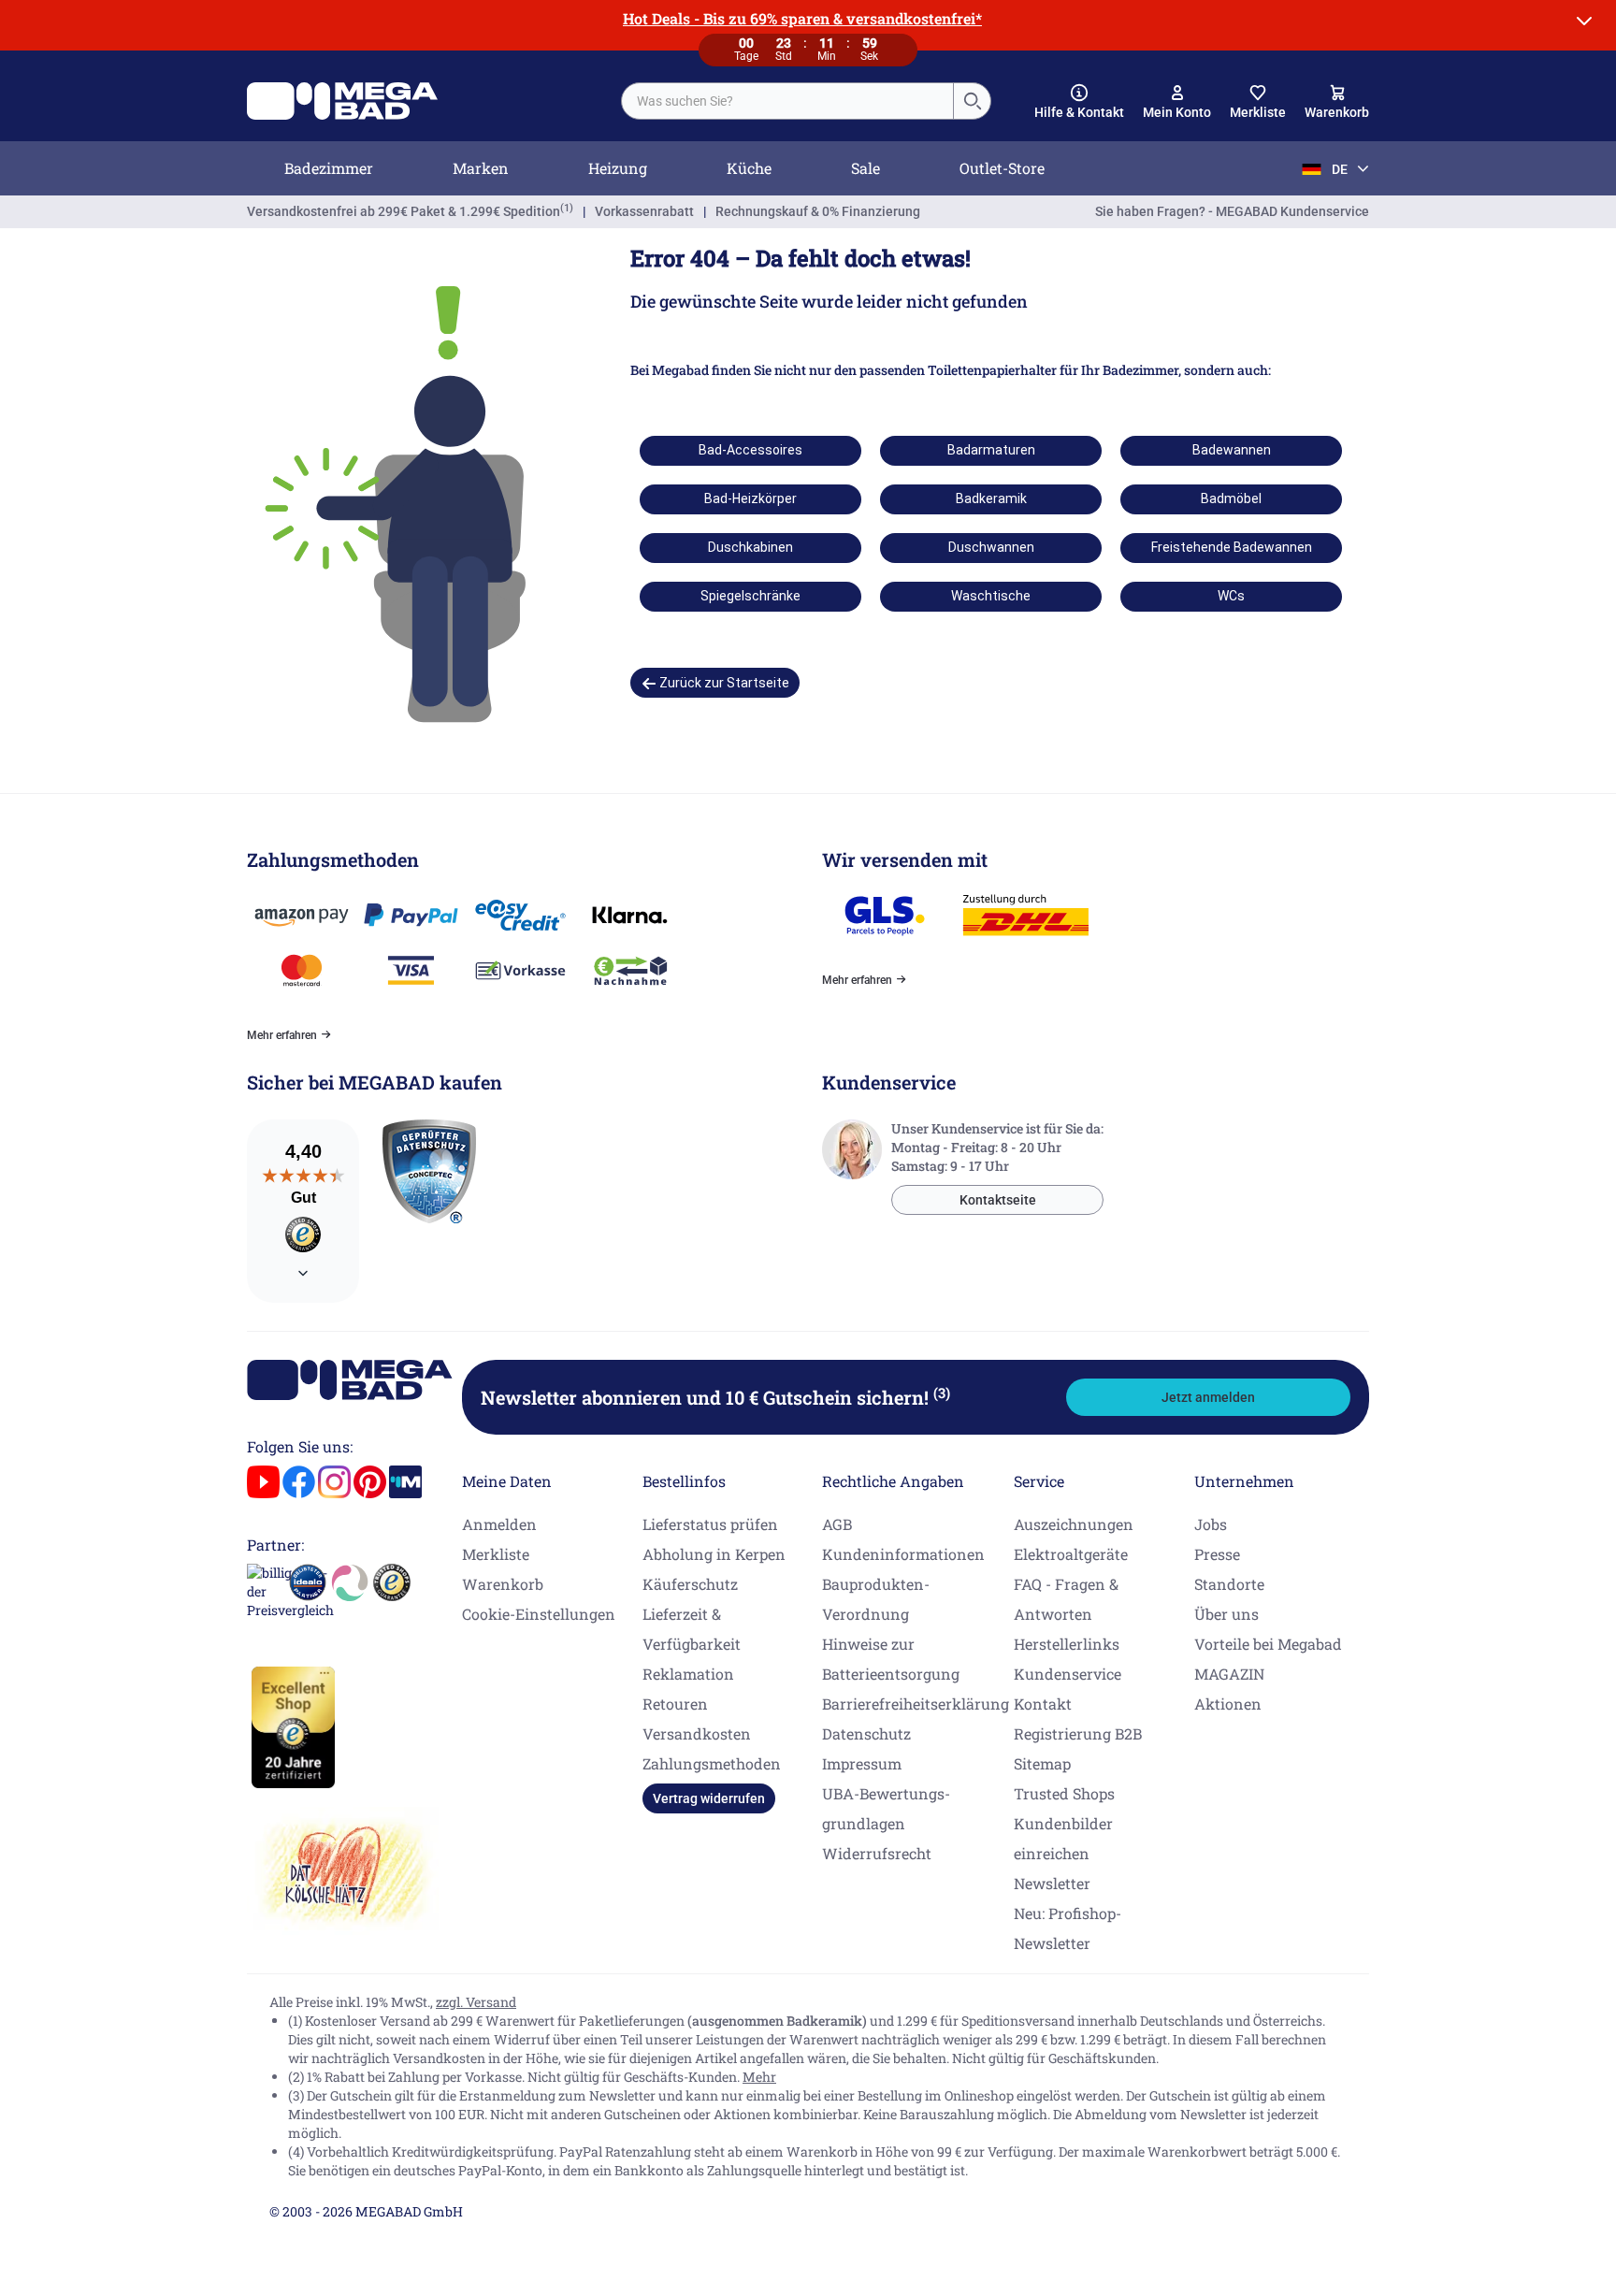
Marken (481, 168)
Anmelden (499, 1524)
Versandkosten (697, 1733)
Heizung (618, 168)
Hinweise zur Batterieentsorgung (891, 1659)
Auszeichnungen (1074, 1524)
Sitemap (1042, 1763)
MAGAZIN (1229, 1674)
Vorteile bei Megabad (1268, 1644)
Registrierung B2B (1078, 1733)
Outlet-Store (1002, 168)
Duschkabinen (750, 547)
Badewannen (1232, 450)
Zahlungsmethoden (712, 1763)
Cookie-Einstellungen (539, 1614)
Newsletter (1052, 1883)
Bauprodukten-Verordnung (876, 1599)
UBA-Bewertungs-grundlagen (886, 1808)
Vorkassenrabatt (644, 211)
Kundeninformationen (903, 1554)
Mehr (759, 2077)
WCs (1231, 596)
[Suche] (972, 101)
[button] (1079, 102)
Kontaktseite (998, 1200)
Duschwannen (991, 547)
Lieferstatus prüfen (710, 1524)
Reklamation (688, 1674)
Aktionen (1228, 1704)
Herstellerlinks (1067, 1644)
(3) (942, 1393)
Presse (1217, 1554)
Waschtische (991, 596)
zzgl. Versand (476, 2002)
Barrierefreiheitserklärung (916, 1704)
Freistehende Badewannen (1232, 547)
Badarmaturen (991, 450)
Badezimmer (329, 168)
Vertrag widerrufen (709, 1798)
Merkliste (496, 1554)
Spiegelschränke (750, 596)
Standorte (1229, 1584)
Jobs (1211, 1524)
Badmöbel (1231, 498)
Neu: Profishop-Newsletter (1068, 1928)
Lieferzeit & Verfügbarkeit (692, 1629)
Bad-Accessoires (750, 450)
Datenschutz (866, 1733)
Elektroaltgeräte (1071, 1554)
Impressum (862, 1763)
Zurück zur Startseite (723, 683)
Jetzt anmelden (1208, 1397)
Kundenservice (1068, 1674)
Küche (749, 168)
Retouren (675, 1704)
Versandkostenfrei (404, 211)
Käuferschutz (690, 1584)
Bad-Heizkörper (750, 498)
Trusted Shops (1064, 1793)
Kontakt (1043, 1704)
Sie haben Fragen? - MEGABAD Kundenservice (1232, 211)
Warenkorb (503, 1584)
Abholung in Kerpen (714, 1554)
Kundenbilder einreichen (1063, 1838)
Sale (866, 168)
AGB (837, 1524)
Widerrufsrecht (877, 1853)
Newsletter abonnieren (715, 1397)
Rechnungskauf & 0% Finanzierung (818, 211)
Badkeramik (991, 498)
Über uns (1226, 1614)
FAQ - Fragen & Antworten (1066, 1599)
